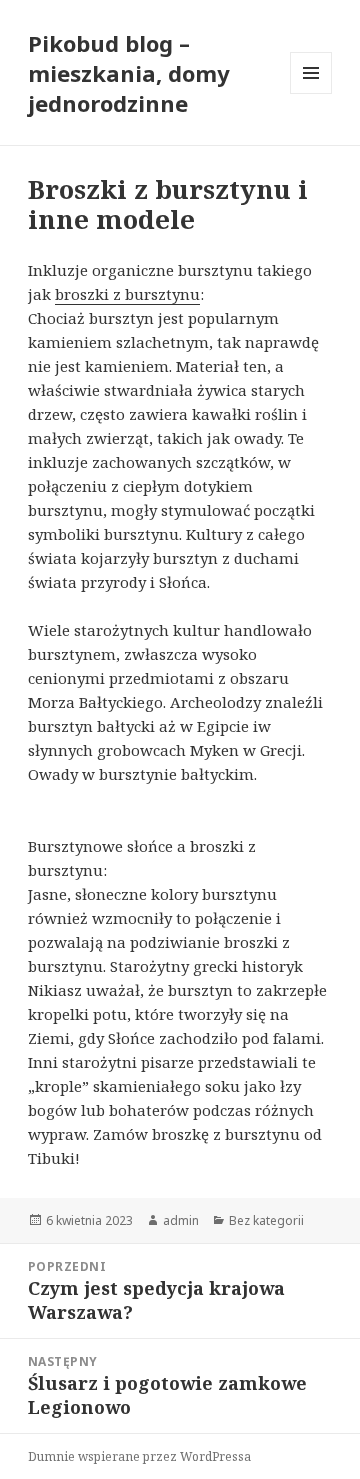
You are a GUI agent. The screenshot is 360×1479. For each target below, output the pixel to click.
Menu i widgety (311, 93)
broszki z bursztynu (127, 294)
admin (181, 1220)
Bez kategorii (266, 1220)
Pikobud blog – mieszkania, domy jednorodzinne (129, 73)
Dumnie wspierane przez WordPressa (139, 1456)
